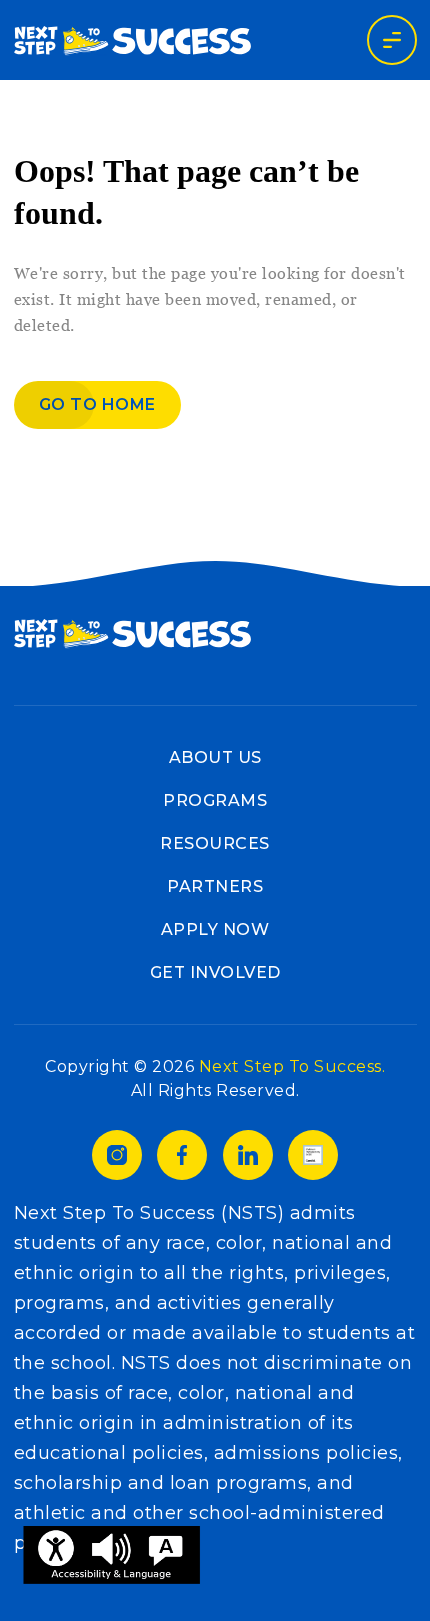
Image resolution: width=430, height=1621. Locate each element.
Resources (215, 843)
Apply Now (215, 929)
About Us (215, 757)
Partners (215, 886)
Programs (215, 800)
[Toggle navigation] (392, 40)
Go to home (97, 404)
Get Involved (215, 972)
